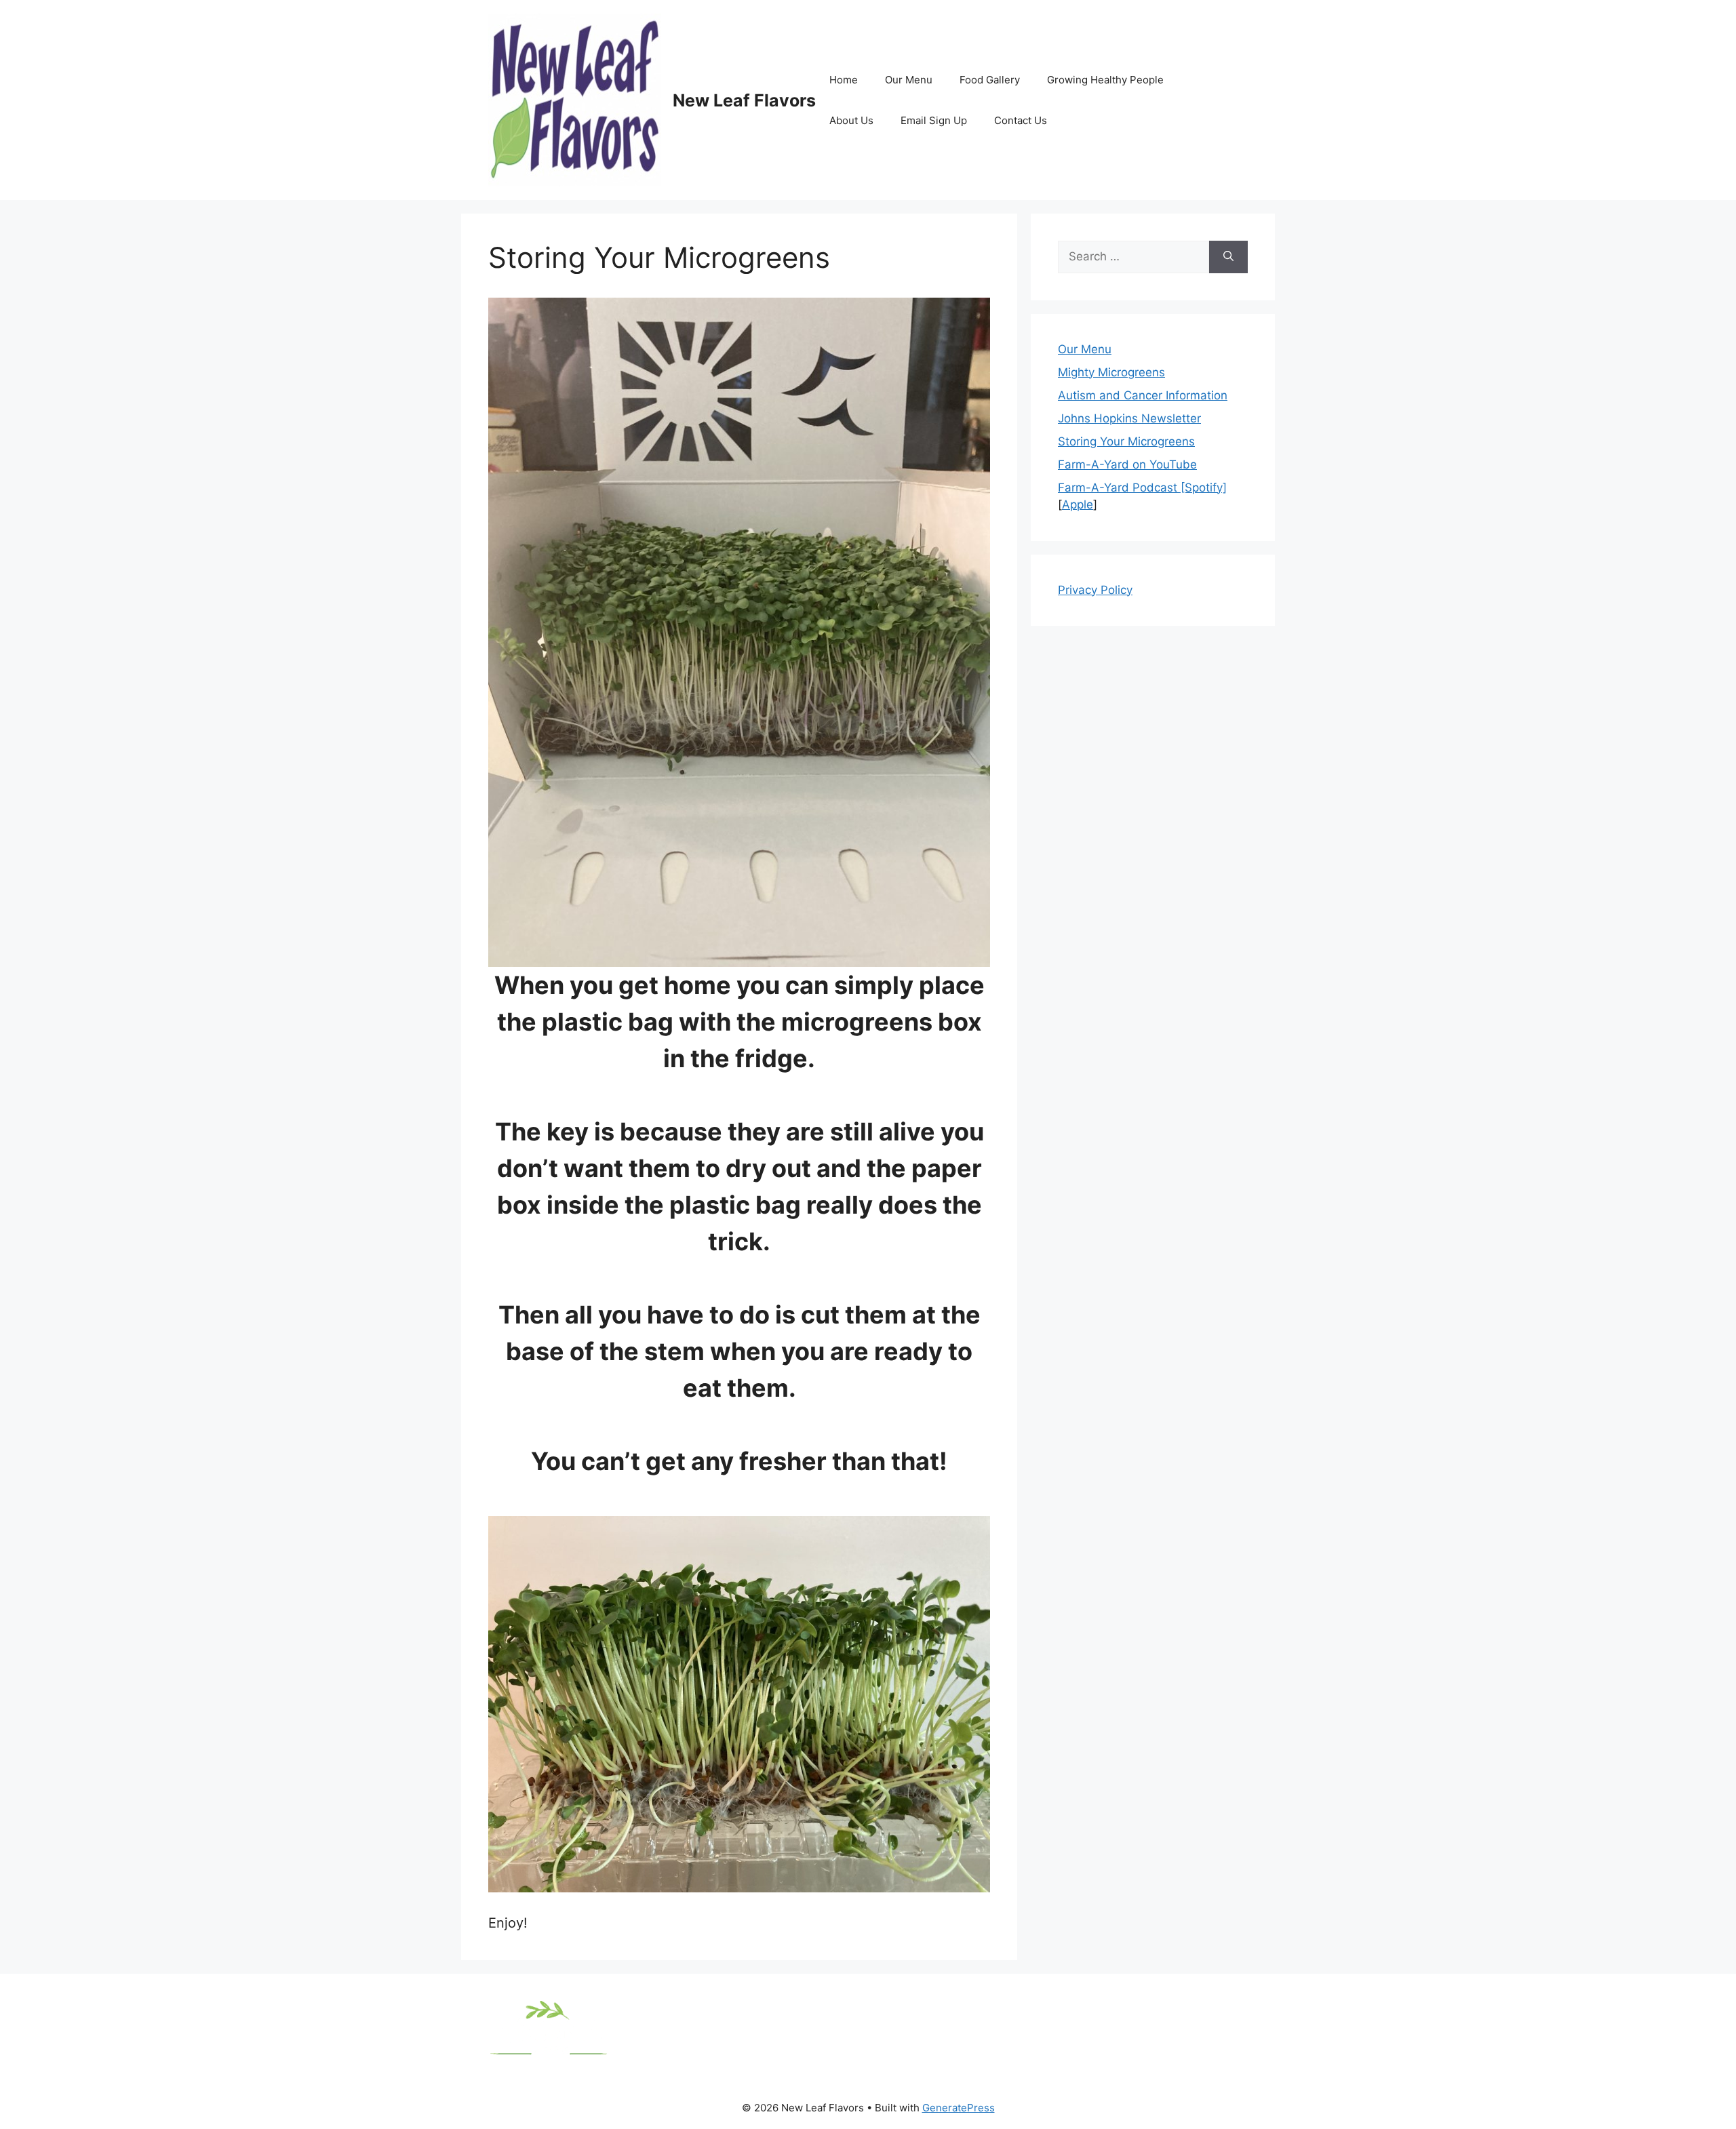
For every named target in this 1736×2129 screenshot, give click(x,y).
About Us (851, 120)
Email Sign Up (934, 120)
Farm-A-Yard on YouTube (1127, 464)
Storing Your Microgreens (1126, 441)
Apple (1078, 504)
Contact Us (1021, 120)
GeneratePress (959, 2108)
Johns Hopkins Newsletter (1129, 418)
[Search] (1228, 257)
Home (844, 80)
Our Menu (909, 80)
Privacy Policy (1095, 590)
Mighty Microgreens (1111, 372)
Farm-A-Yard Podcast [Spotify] (1142, 488)
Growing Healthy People (1105, 80)
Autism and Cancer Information (1143, 395)
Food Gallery (990, 80)
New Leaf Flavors (744, 100)
